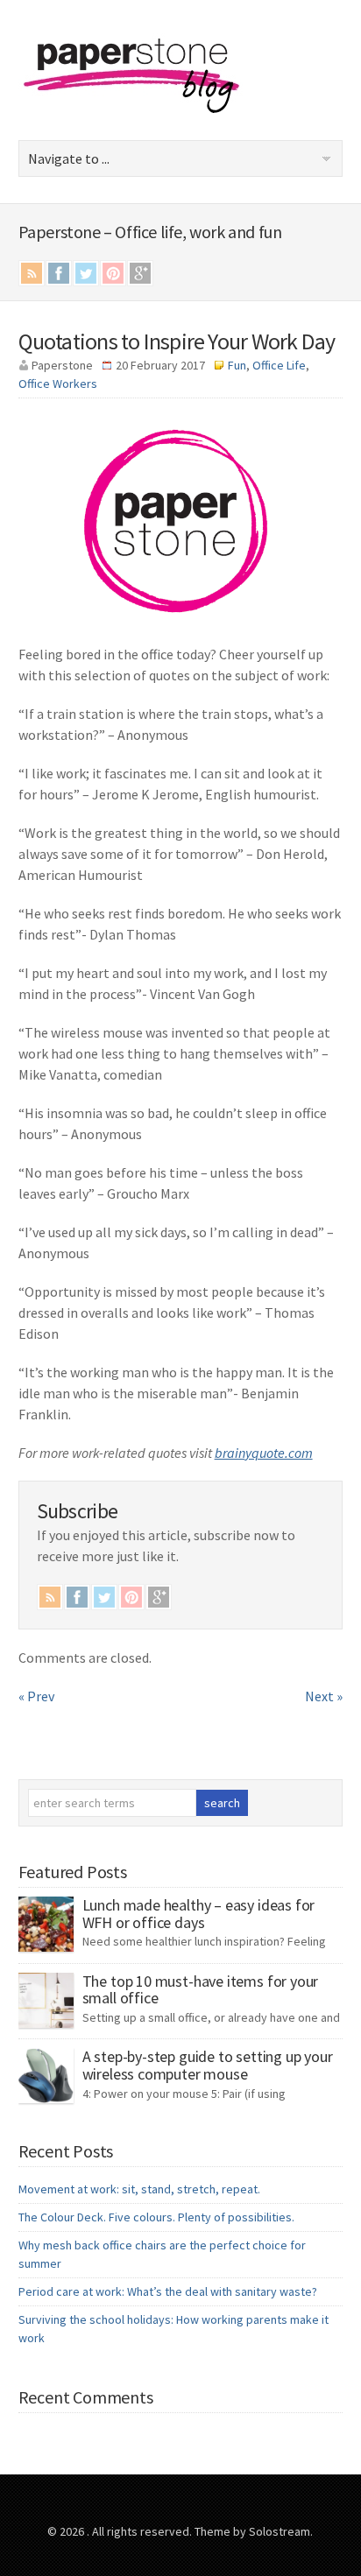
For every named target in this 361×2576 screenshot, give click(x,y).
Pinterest (113, 273)
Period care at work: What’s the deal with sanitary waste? (168, 2291)
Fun (237, 365)
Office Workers (58, 384)
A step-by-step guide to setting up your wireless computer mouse (208, 2065)
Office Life (279, 365)
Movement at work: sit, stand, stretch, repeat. (139, 2189)
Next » (324, 1696)
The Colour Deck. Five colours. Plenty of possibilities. (156, 2217)
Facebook (59, 273)
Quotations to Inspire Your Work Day (177, 341)
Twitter (86, 273)
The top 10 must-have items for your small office (201, 1990)
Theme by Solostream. (254, 2531)
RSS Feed (32, 273)
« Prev (36, 1696)
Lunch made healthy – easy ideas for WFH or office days (199, 1914)
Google (140, 273)
